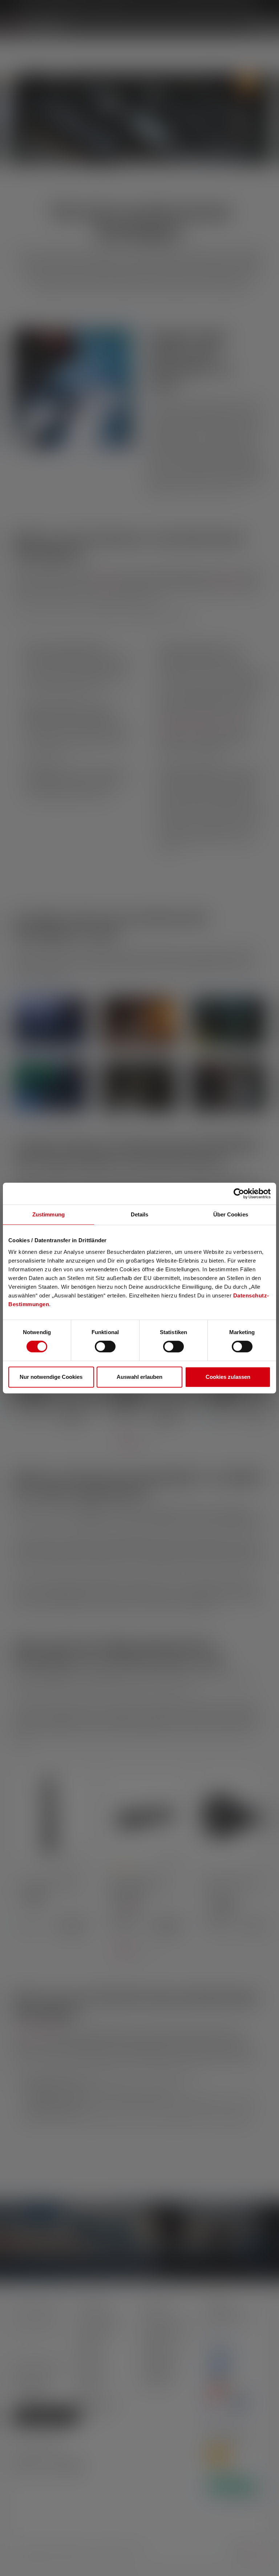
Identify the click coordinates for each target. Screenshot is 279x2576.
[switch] (105, 1346)
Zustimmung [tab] (48, 1214)
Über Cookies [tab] (231, 1214)
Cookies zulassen (228, 1377)
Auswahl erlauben (139, 1377)
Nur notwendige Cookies (51, 1377)
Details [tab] (140, 1214)
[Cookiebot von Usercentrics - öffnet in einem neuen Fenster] (239, 1194)
